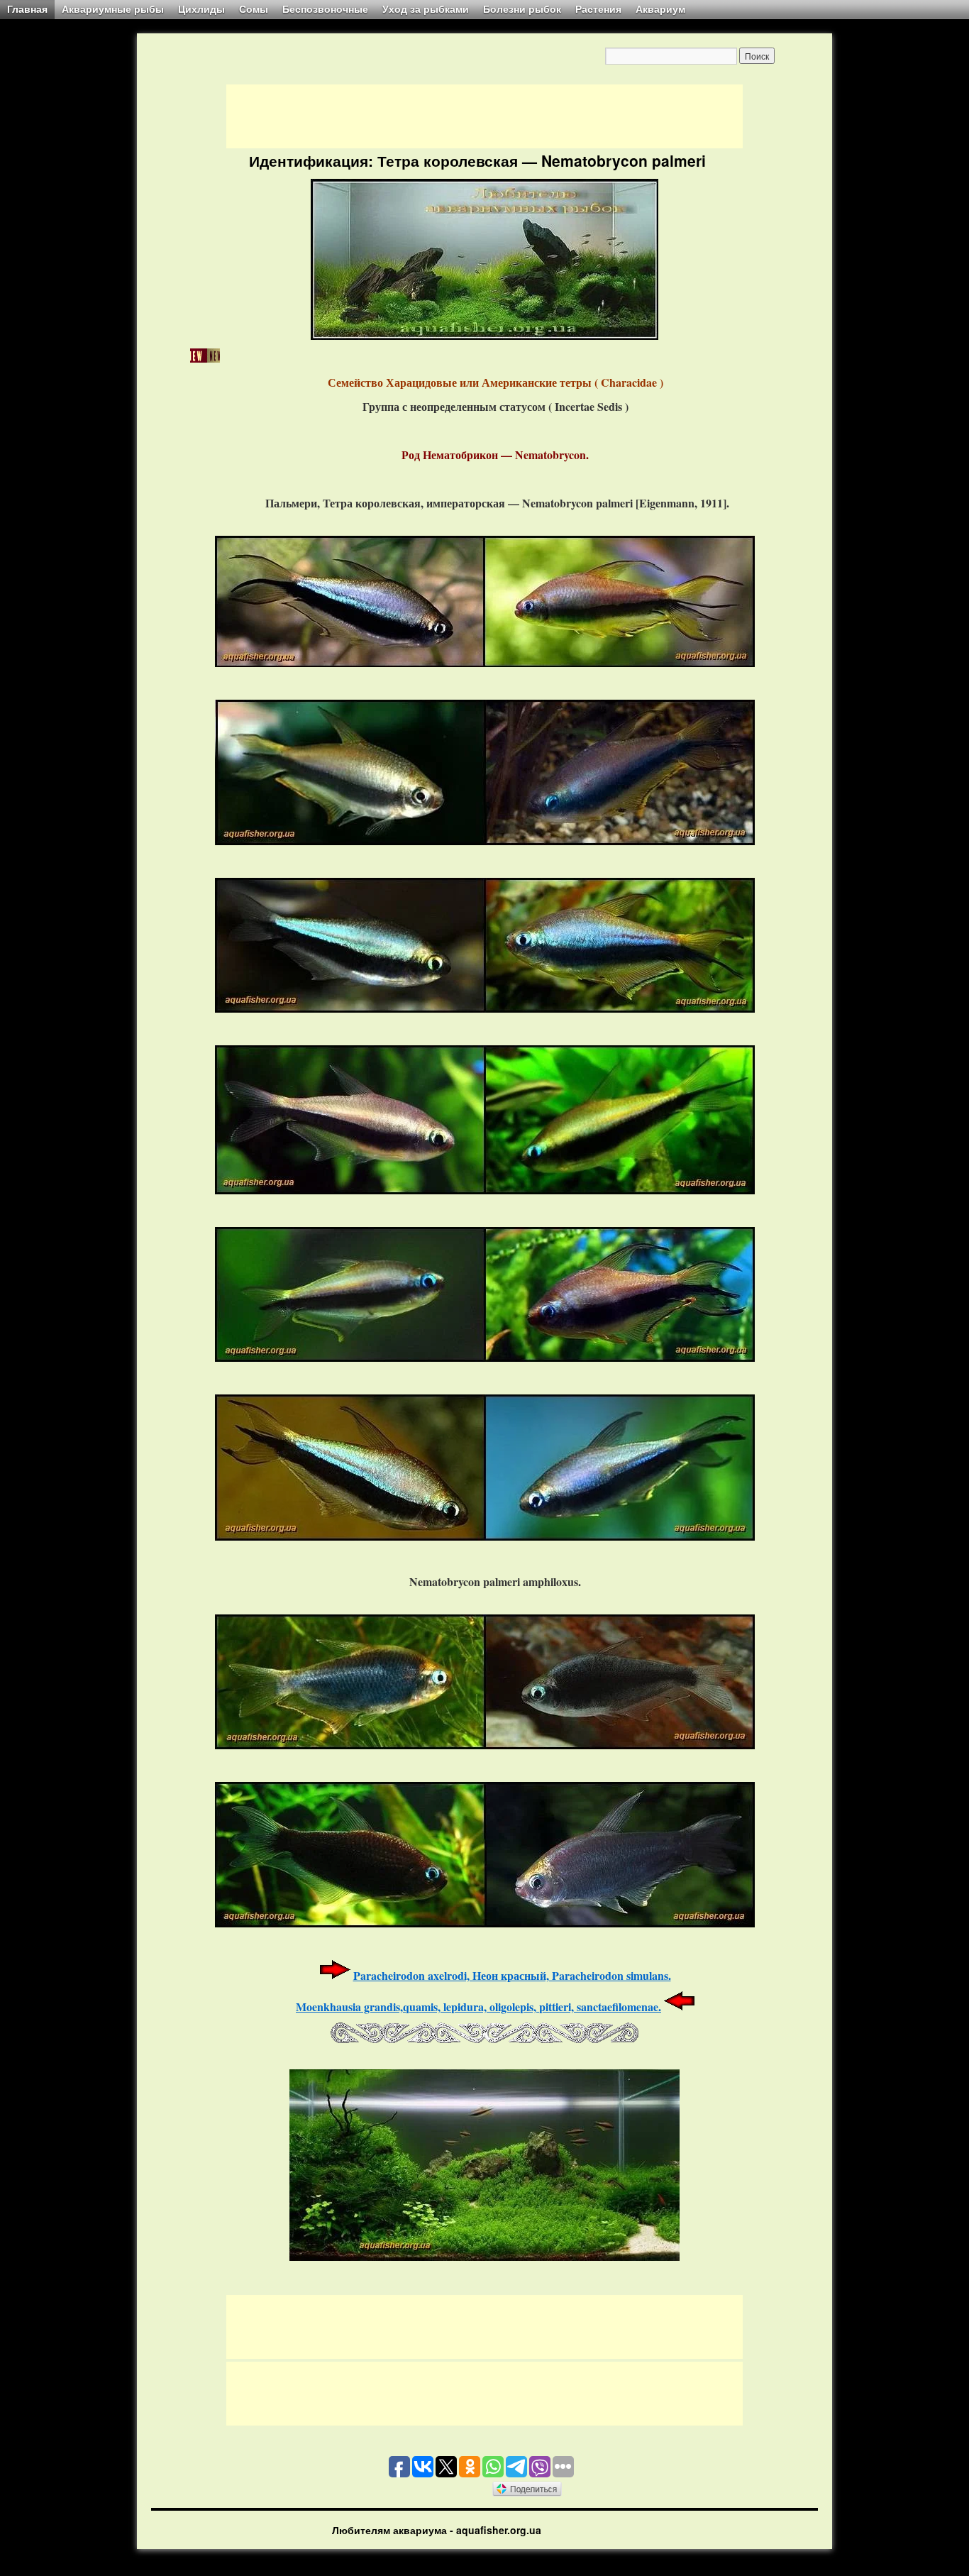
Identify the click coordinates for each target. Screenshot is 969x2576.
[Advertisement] (484, 116)
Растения (598, 9)
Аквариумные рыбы (113, 9)
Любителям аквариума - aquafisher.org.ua (437, 2530)
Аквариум (660, 9)
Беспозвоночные (325, 9)
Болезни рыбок (522, 9)
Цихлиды (201, 9)
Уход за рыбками (426, 9)
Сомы (254, 9)
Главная (27, 9)
